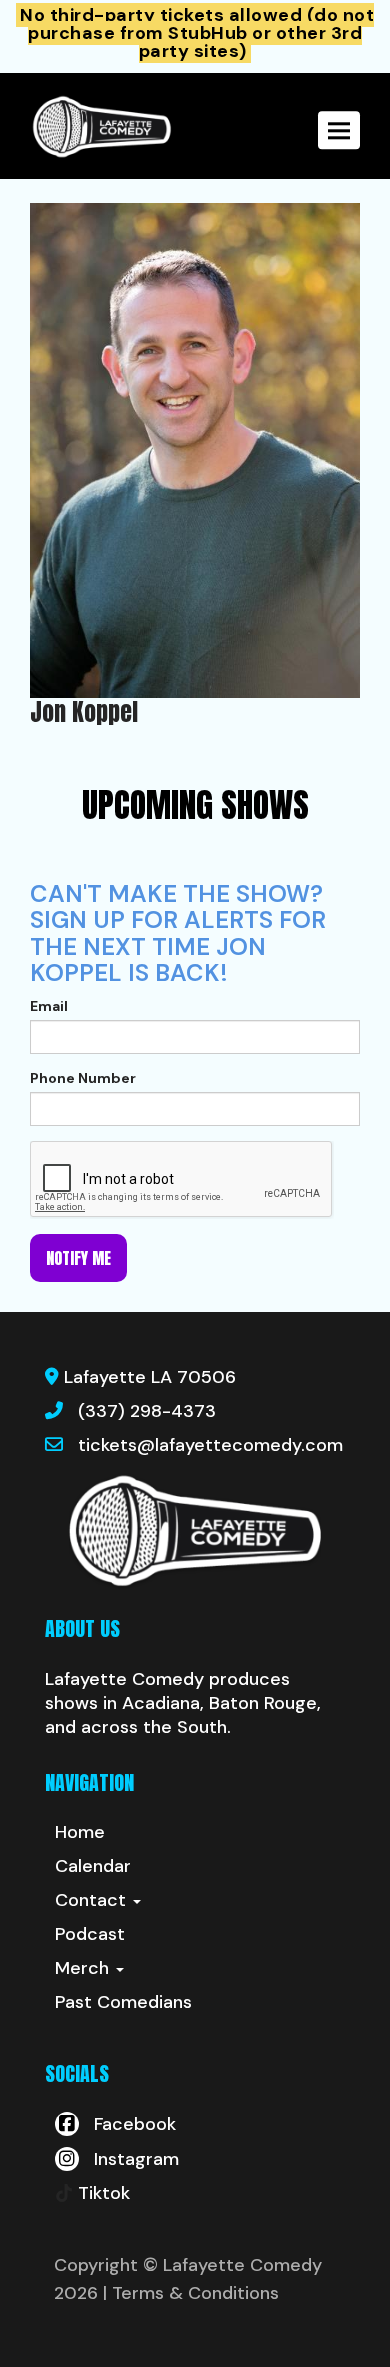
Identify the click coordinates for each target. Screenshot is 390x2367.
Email (49, 1006)
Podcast (90, 1934)
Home (80, 1832)
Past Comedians (123, 2002)
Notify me (78, 1258)
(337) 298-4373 (147, 1411)
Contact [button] (93, 1900)
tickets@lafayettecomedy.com (210, 1445)
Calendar (93, 1866)
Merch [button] (84, 1968)
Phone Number (83, 1078)
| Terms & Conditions (191, 2293)
